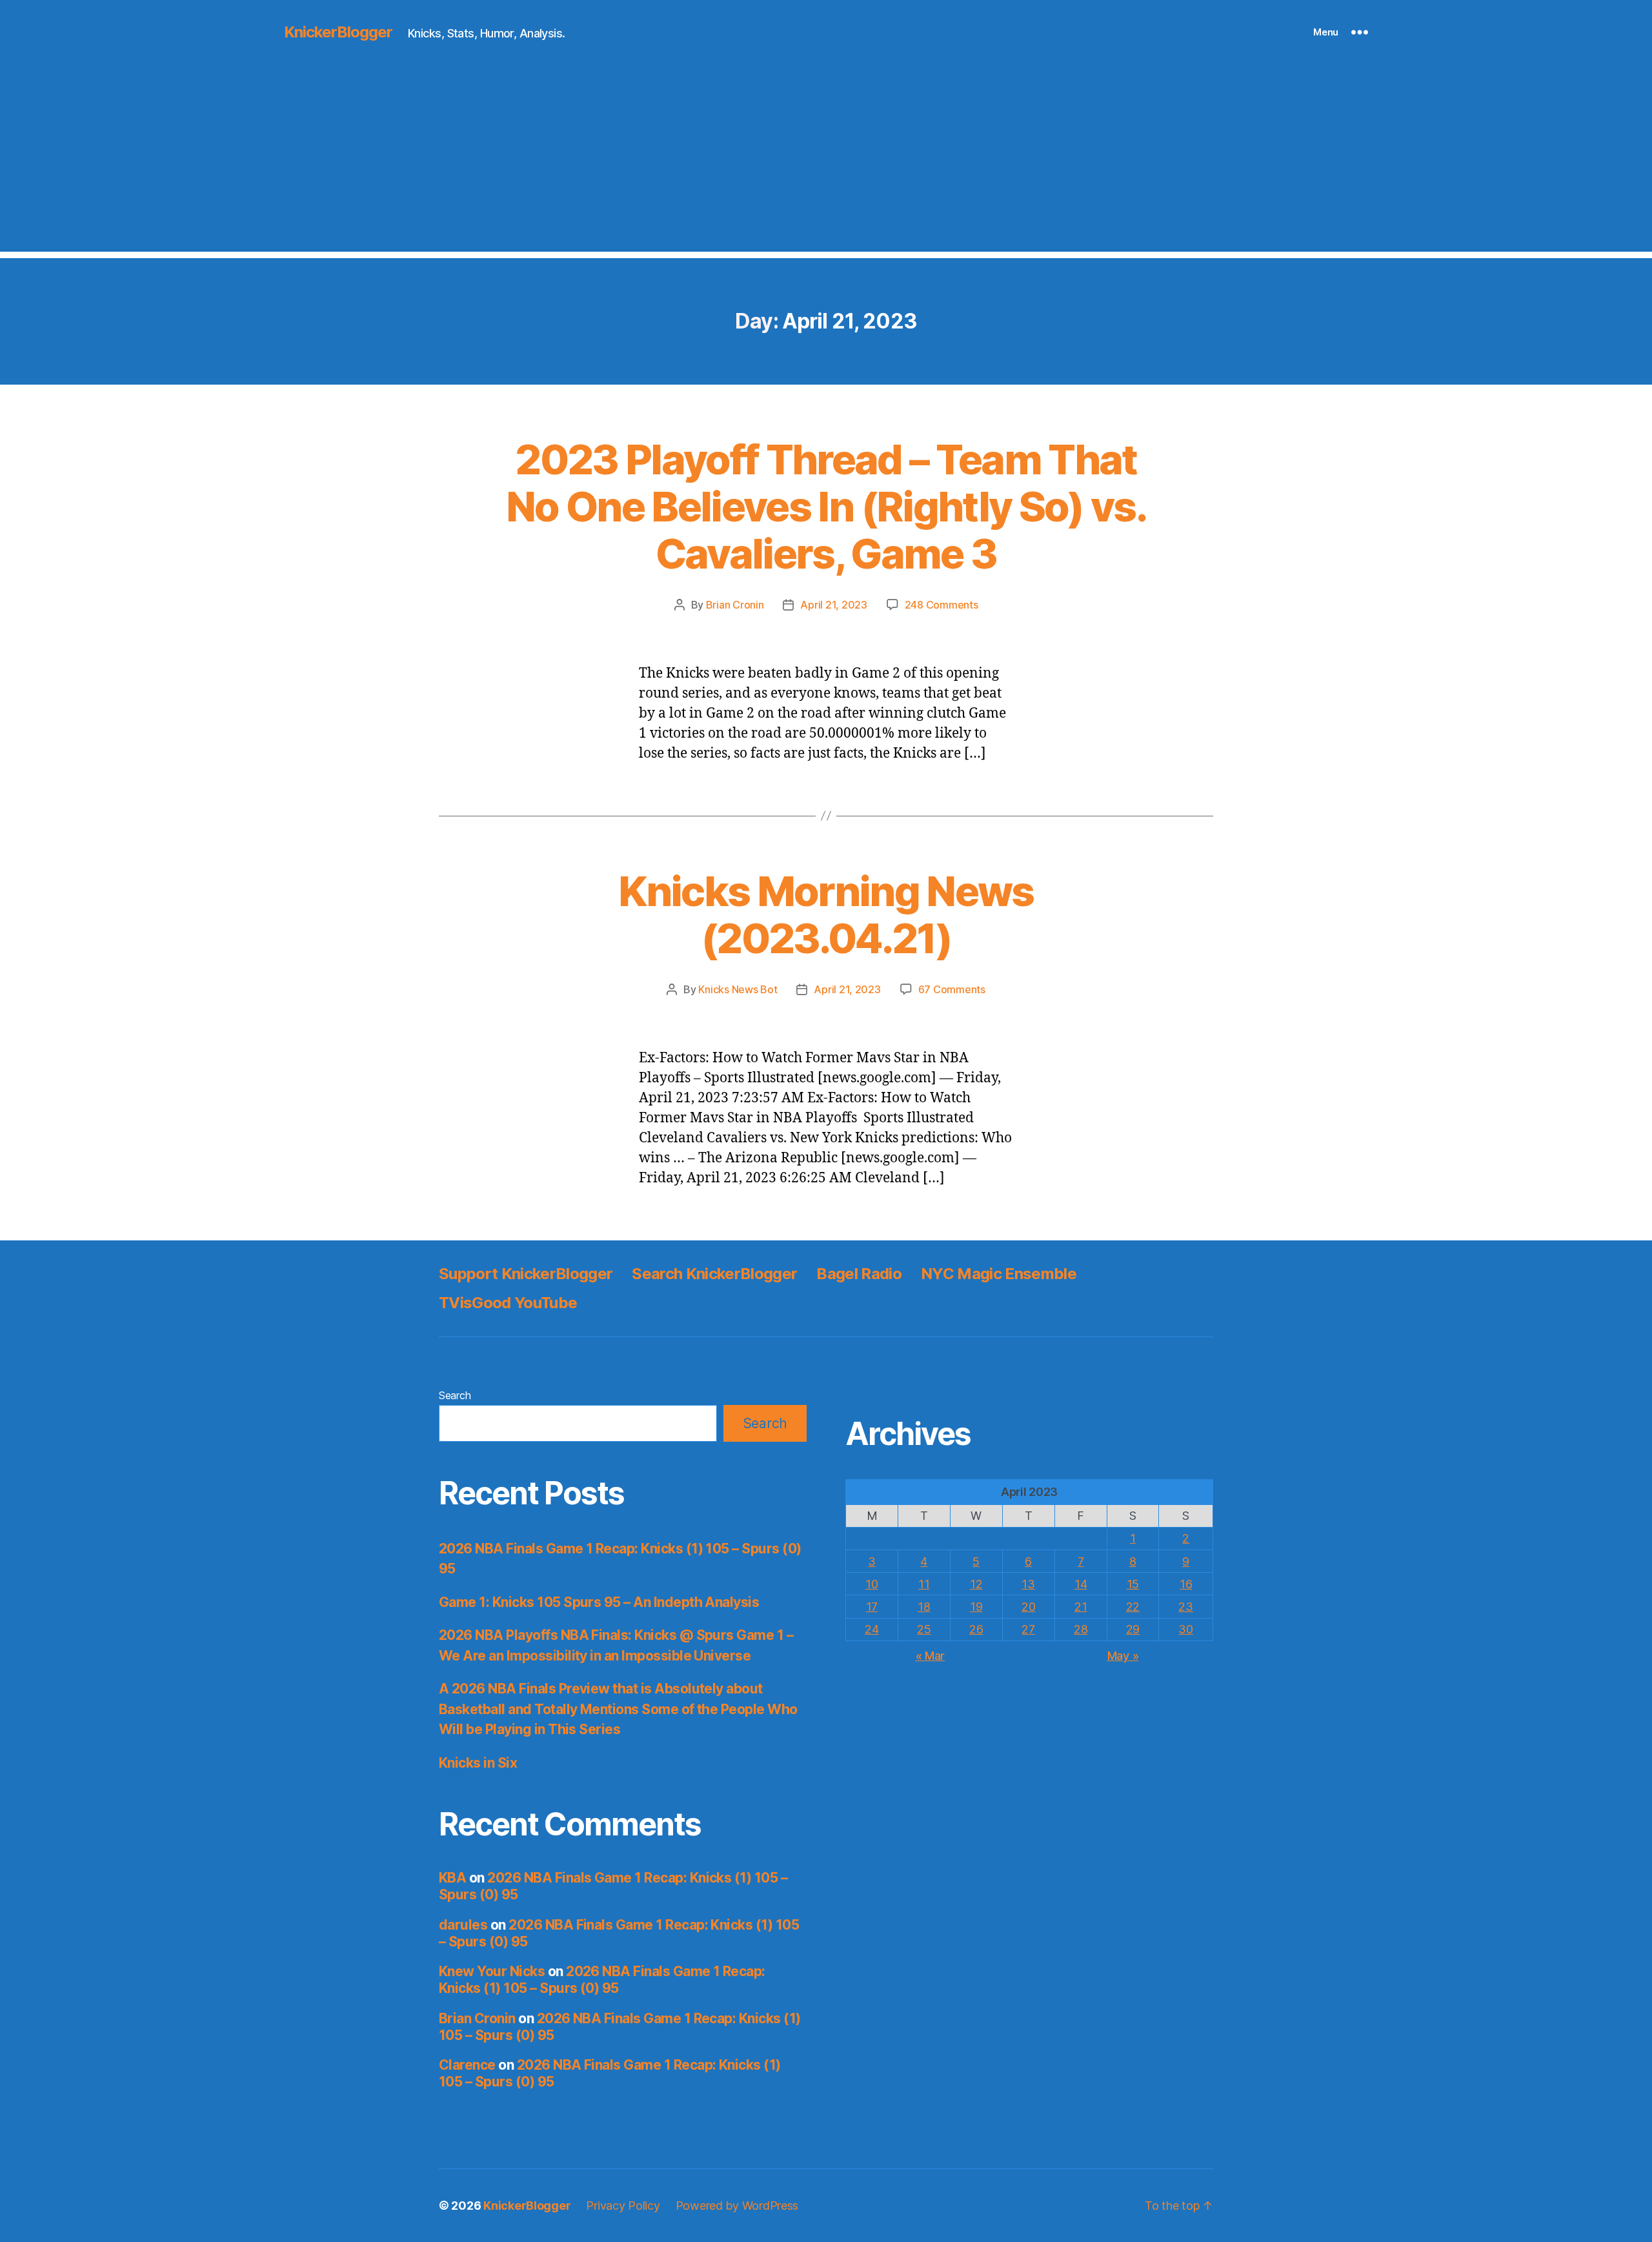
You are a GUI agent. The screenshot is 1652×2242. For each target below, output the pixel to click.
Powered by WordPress (737, 2206)
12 (976, 1584)
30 (1185, 1629)
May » (1123, 1656)
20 (1028, 1607)
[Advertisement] (826, 161)
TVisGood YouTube (508, 1303)
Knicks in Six (478, 1763)
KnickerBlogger (338, 32)
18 (924, 1607)
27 (1028, 1629)
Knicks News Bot (738, 989)
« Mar (931, 1656)
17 (872, 1607)
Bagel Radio (859, 1274)
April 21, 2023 (833, 605)
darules (463, 1925)
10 (871, 1584)
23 (1185, 1607)
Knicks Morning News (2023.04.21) (826, 914)
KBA (452, 1878)
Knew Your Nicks (492, 1971)
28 (1081, 1629)
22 (1133, 1607)
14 (1081, 1584)
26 (976, 1629)
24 (871, 1629)
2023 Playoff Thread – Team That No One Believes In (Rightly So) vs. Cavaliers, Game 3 (826, 506)
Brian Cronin (735, 605)
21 (1081, 1607)
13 (1028, 1584)
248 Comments (942, 605)
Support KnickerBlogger (526, 1274)
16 (1186, 1584)
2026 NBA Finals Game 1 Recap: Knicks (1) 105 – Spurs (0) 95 (602, 1980)
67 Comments (952, 989)
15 (1133, 1584)
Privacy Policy (623, 2206)
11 (924, 1584)
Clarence (467, 2065)
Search (455, 1395)
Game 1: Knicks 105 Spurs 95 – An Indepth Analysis (599, 1602)
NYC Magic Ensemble (999, 1274)
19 (976, 1607)
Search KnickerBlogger (714, 1274)
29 (1133, 1629)
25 (924, 1629)
